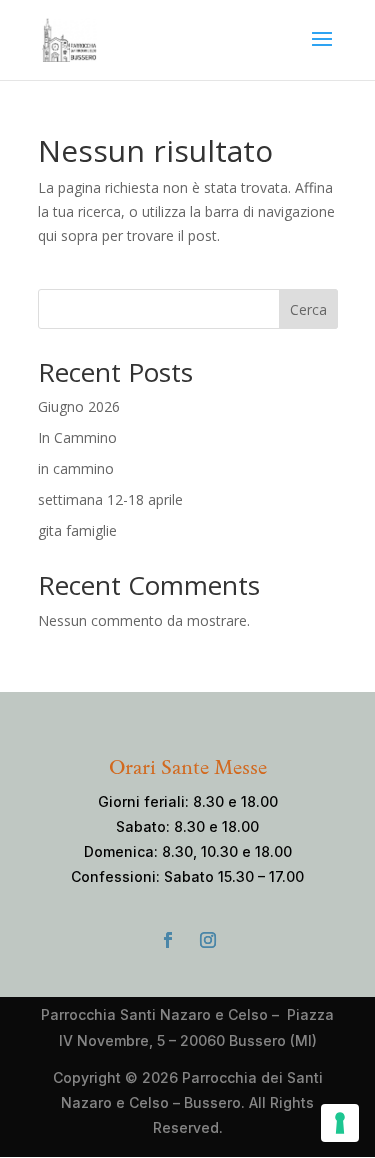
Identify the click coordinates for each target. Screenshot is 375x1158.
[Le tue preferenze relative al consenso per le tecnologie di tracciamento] (340, 1123)
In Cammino (77, 437)
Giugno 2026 (79, 406)
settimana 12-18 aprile (110, 499)
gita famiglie (77, 530)
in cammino (76, 468)
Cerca (308, 309)
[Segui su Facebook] (168, 940)
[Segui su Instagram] (208, 940)
